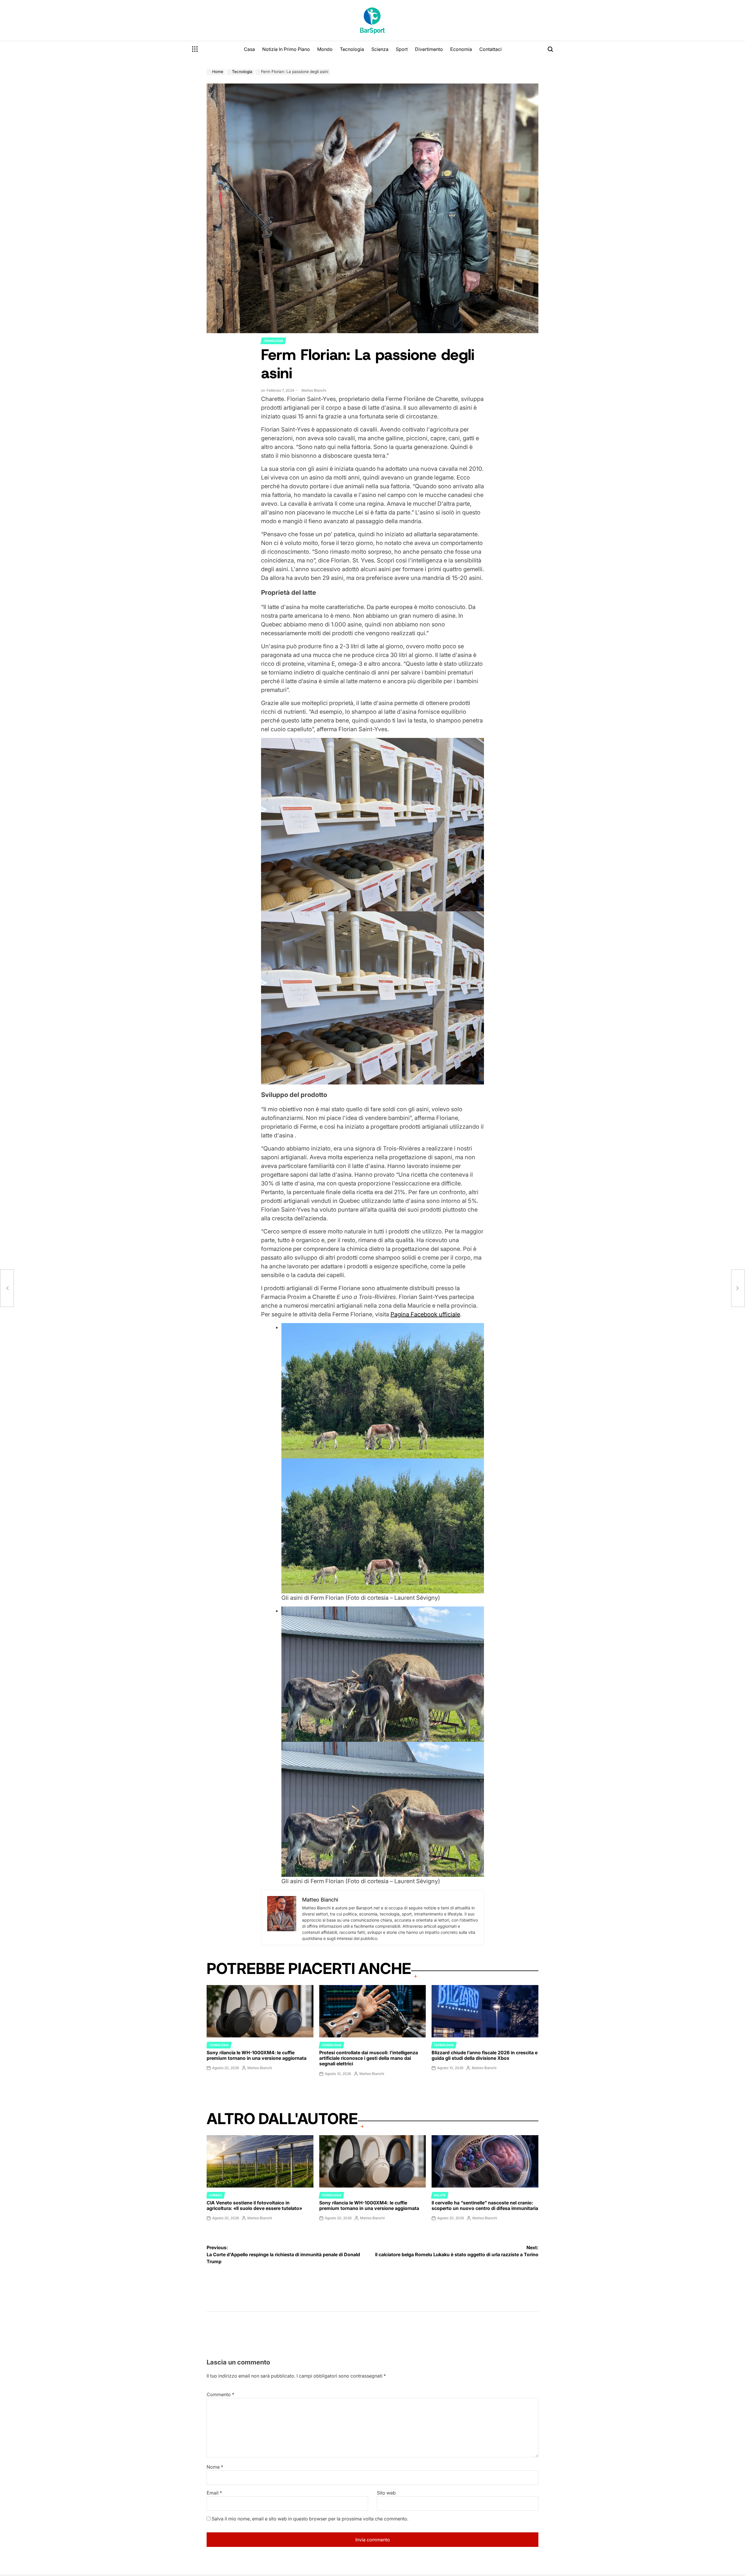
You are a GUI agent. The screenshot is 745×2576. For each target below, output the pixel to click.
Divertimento (429, 49)
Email (214, 2493)
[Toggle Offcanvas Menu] (195, 49)
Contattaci (491, 49)
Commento (220, 2394)
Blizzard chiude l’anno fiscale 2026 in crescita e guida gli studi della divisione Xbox (485, 2055)
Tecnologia (352, 49)
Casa (249, 49)
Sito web (386, 2493)
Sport (402, 49)
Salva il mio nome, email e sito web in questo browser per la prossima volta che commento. (310, 2519)
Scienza (380, 49)
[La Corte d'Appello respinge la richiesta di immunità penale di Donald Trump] (7, 1288)
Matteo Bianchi (314, 390)
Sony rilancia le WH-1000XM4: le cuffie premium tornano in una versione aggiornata (257, 2055)
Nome (215, 2467)
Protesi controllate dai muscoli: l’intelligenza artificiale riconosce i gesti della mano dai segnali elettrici (369, 2058)
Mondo (325, 49)
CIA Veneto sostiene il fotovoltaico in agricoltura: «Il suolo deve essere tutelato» (254, 2205)
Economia (461, 49)
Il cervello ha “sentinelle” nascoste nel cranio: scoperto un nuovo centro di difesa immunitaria (485, 2205)
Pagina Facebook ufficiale (425, 1314)
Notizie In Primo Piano (286, 49)
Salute (440, 2195)
